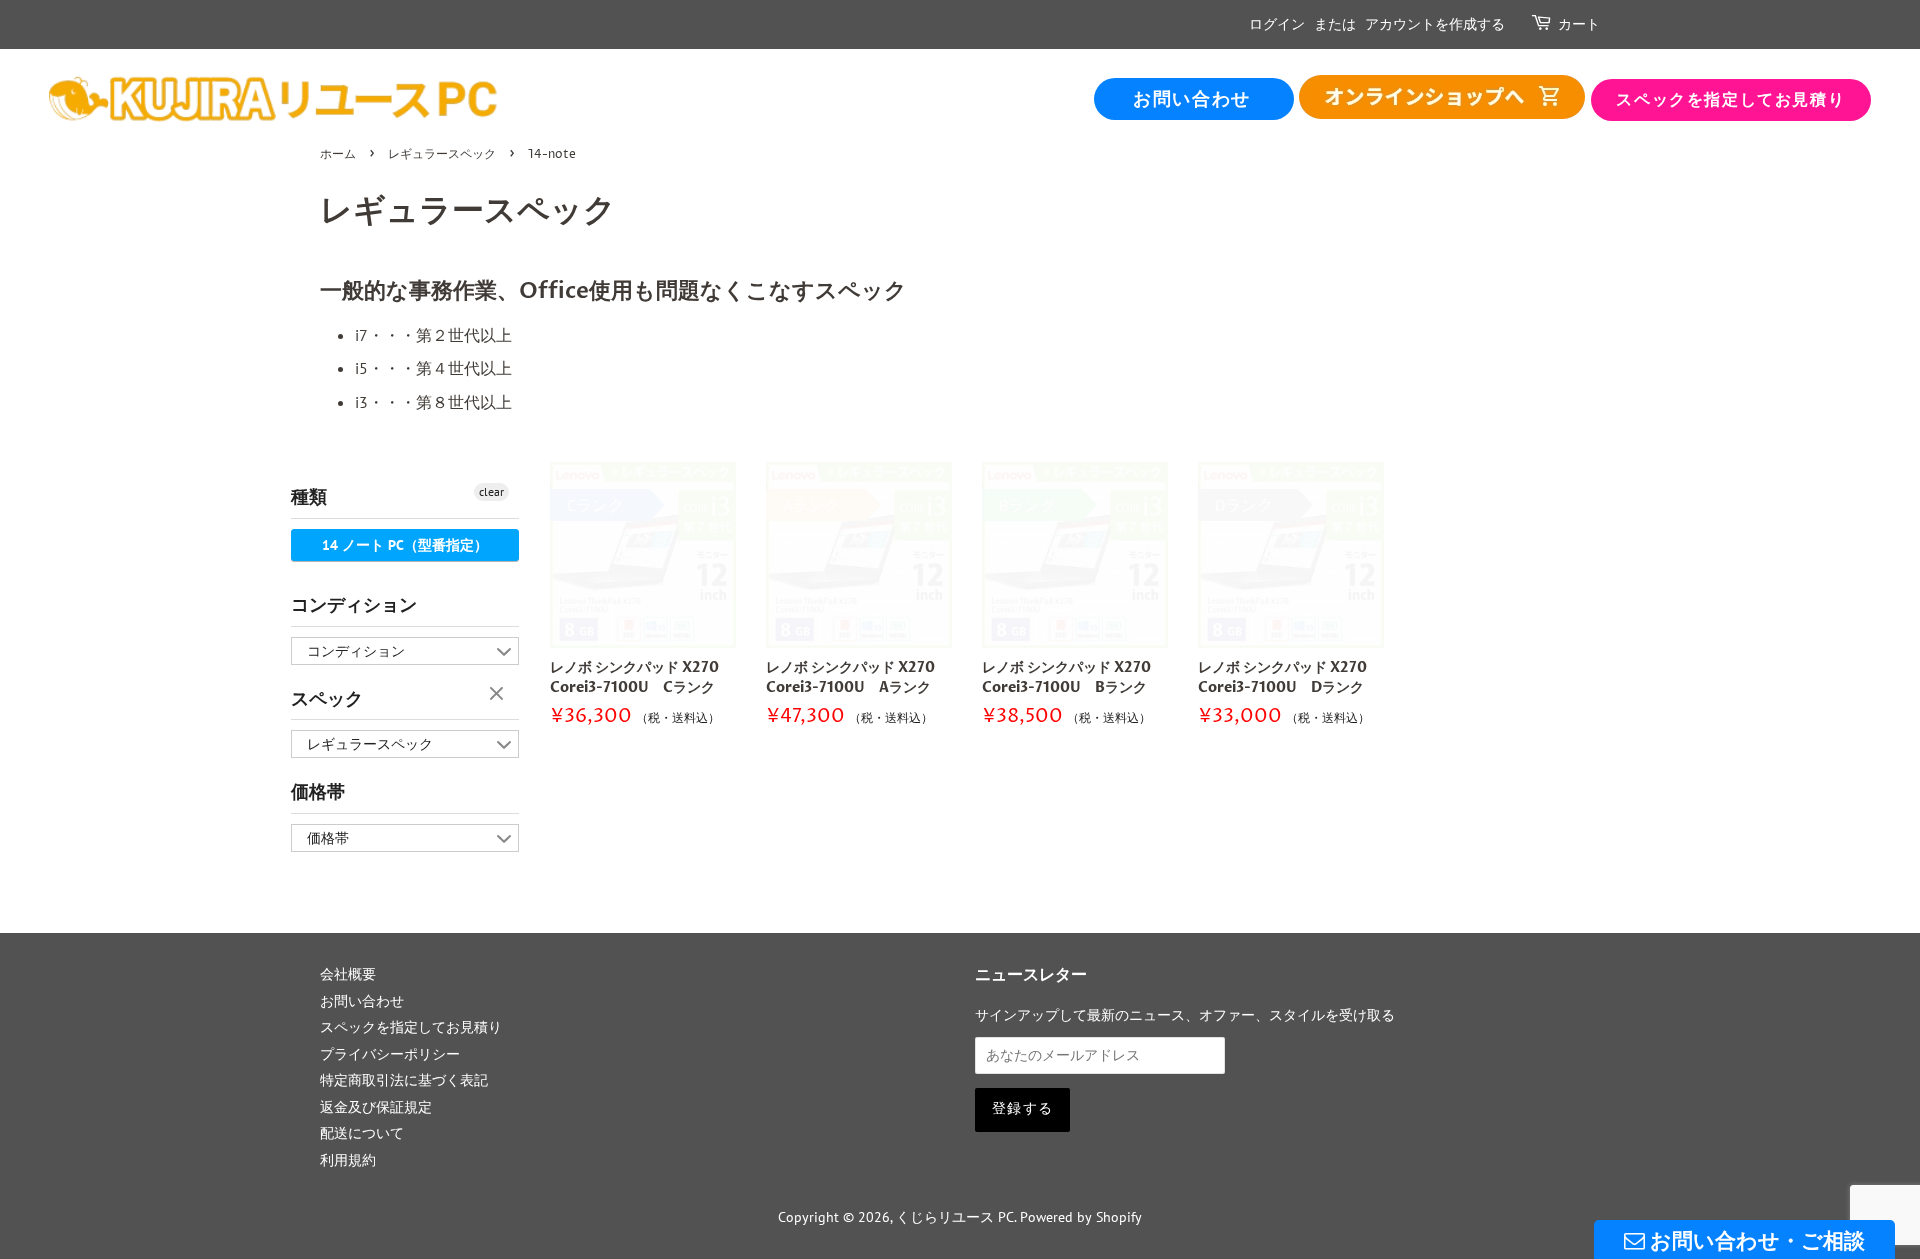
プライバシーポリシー (390, 1054)
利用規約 (348, 1160)
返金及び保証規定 (376, 1107)
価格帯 (318, 792)
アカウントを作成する (1435, 24)
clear (491, 491)
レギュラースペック (442, 154)
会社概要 (348, 974)
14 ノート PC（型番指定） (405, 545)
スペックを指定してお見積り (1730, 100)
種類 (309, 497)
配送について (362, 1133)
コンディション (354, 605)
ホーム (338, 154)
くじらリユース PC (955, 1217)
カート (1579, 24)
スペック (327, 699)
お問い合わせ (1192, 99)
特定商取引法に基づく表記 (404, 1080)
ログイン (1277, 24)
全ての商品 (1442, 97)
